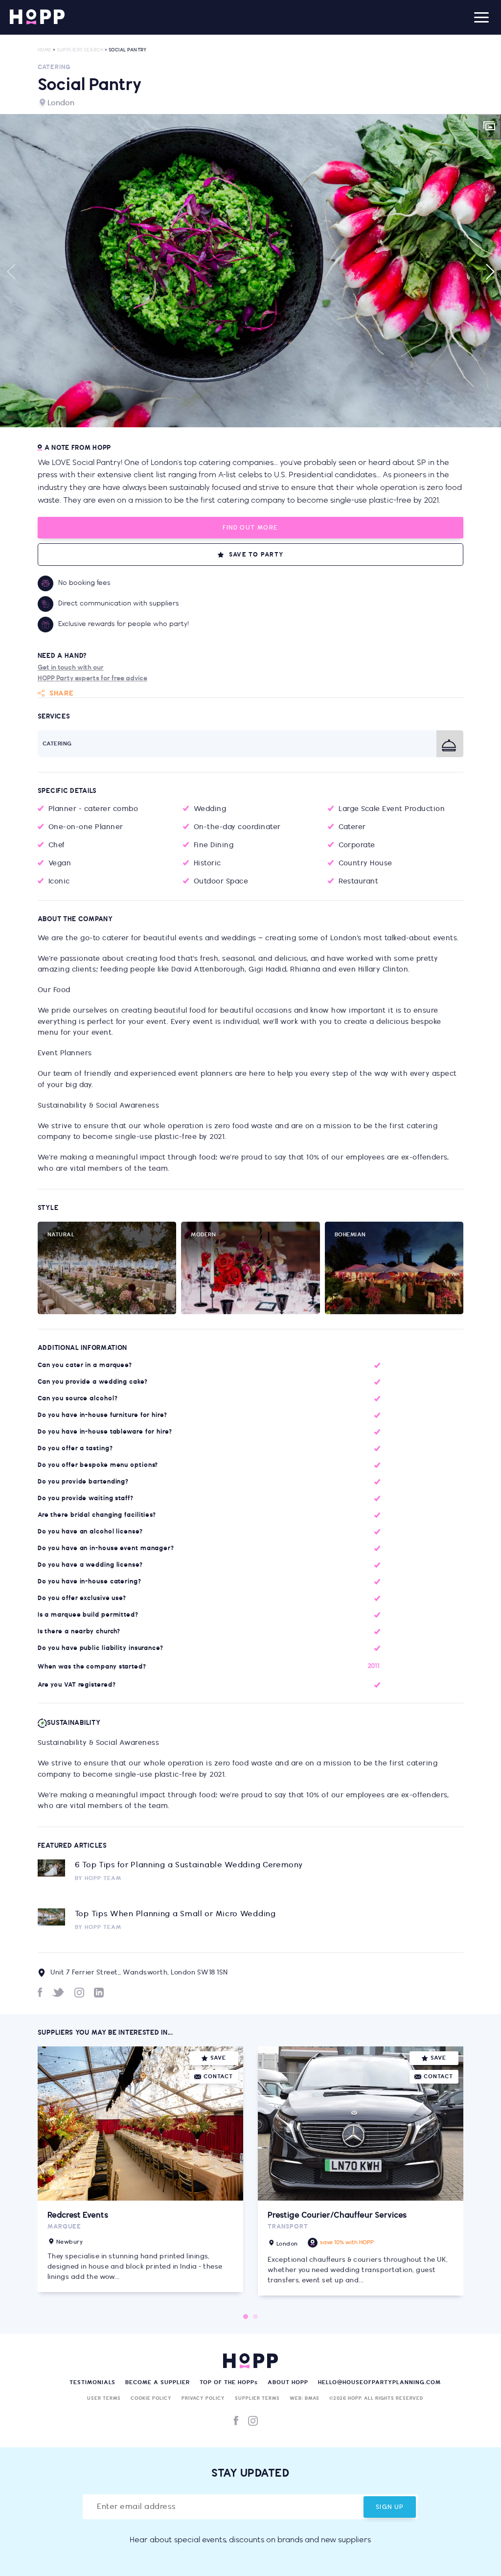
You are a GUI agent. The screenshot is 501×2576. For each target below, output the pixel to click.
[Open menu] (481, 17)
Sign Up (390, 2507)
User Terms (104, 2398)
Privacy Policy (203, 2398)
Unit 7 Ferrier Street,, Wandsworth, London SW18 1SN (139, 1973)
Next (490, 272)
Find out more (250, 528)
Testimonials (92, 2382)
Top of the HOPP (229, 2382)
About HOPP (288, 2382)
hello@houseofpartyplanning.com (379, 2382)
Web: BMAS (305, 2398)
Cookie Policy (151, 2398)
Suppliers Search (80, 50)
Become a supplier (158, 2382)
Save (218, 2058)
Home (45, 50)
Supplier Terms (257, 2398)
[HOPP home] (37, 17)
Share (62, 693)
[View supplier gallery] (489, 127)
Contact (218, 2077)
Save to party (256, 555)
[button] (250, 271)
